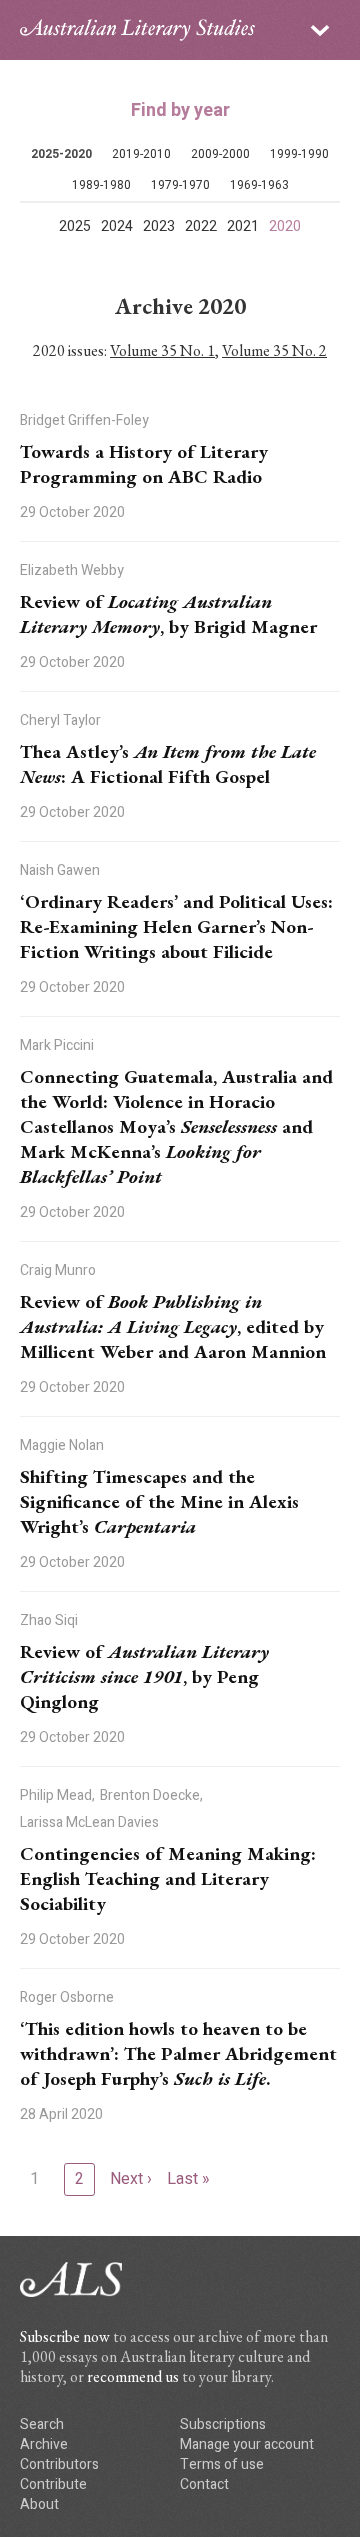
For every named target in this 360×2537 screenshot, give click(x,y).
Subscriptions (223, 2424)
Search (42, 2424)
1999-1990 (299, 154)
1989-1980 (101, 185)
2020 (285, 226)
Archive (44, 2444)
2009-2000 (220, 154)
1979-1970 (180, 185)
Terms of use (222, 2464)
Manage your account (247, 2444)
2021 (243, 226)
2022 (201, 226)
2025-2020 (61, 154)
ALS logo (137, 30)
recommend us (133, 2376)
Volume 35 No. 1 (162, 350)
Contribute (53, 2484)
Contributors (59, 2464)
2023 (159, 226)
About (39, 2504)
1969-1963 (259, 185)
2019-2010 (141, 154)
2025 (75, 226)
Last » (188, 2179)
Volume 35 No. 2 (274, 350)
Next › (131, 2179)
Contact (204, 2484)
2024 (117, 226)
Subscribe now (65, 2336)
